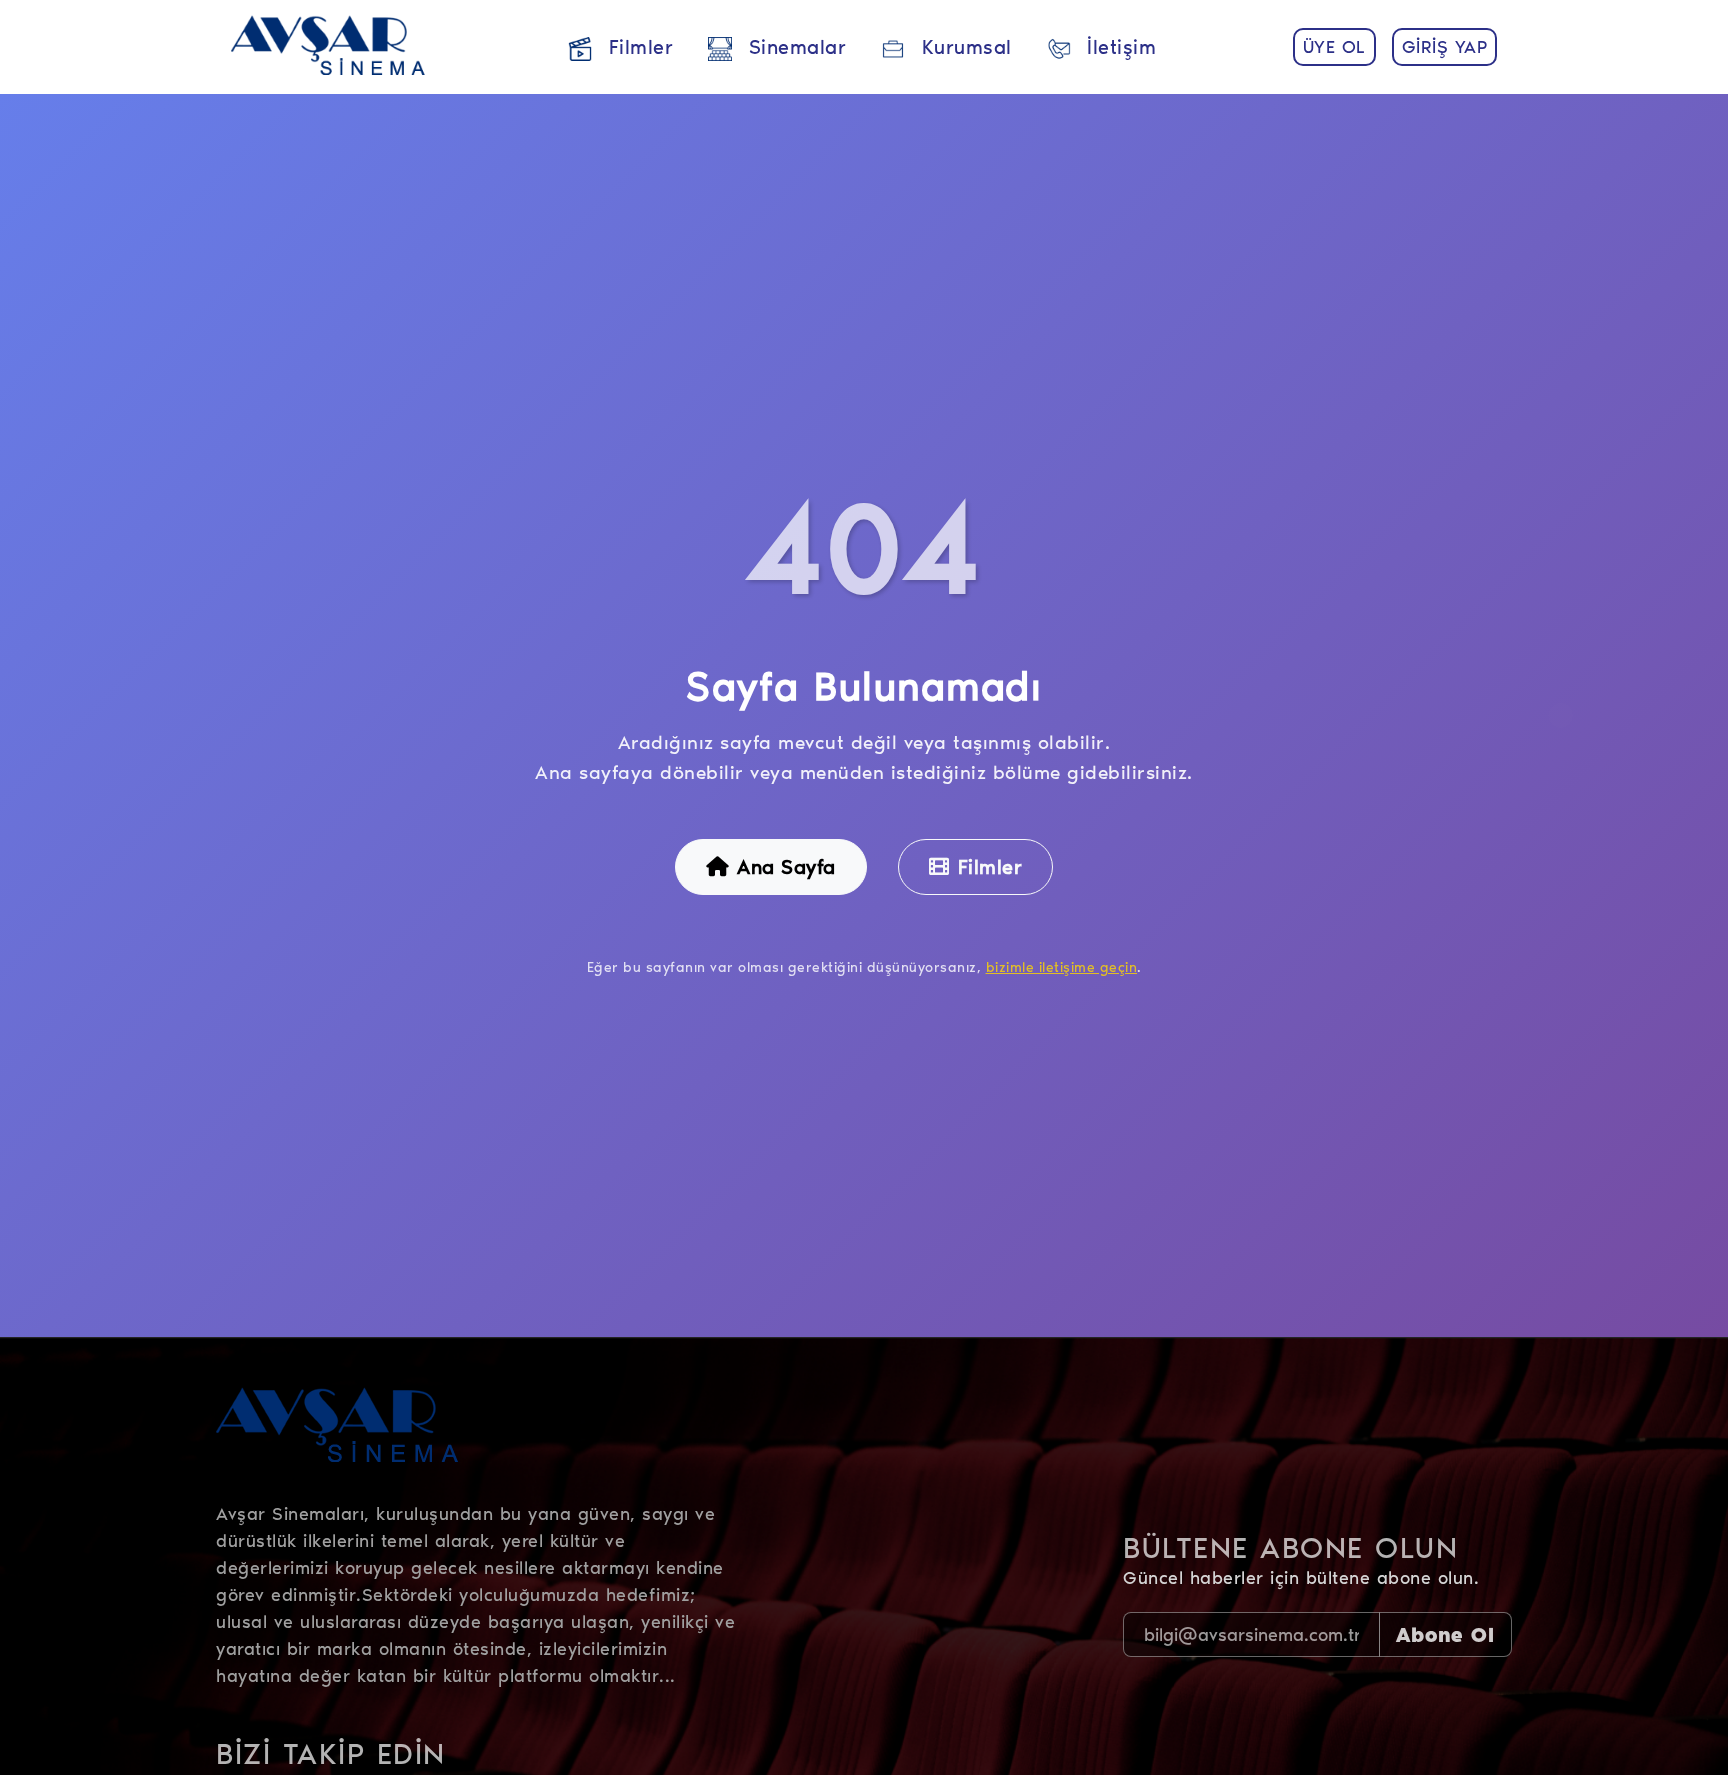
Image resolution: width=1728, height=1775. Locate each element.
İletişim (1119, 47)
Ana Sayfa (786, 867)
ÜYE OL (1334, 47)
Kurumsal (963, 47)
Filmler (637, 47)
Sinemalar (794, 47)
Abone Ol (1445, 1635)
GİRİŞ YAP (1445, 47)
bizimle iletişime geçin (1062, 967)
